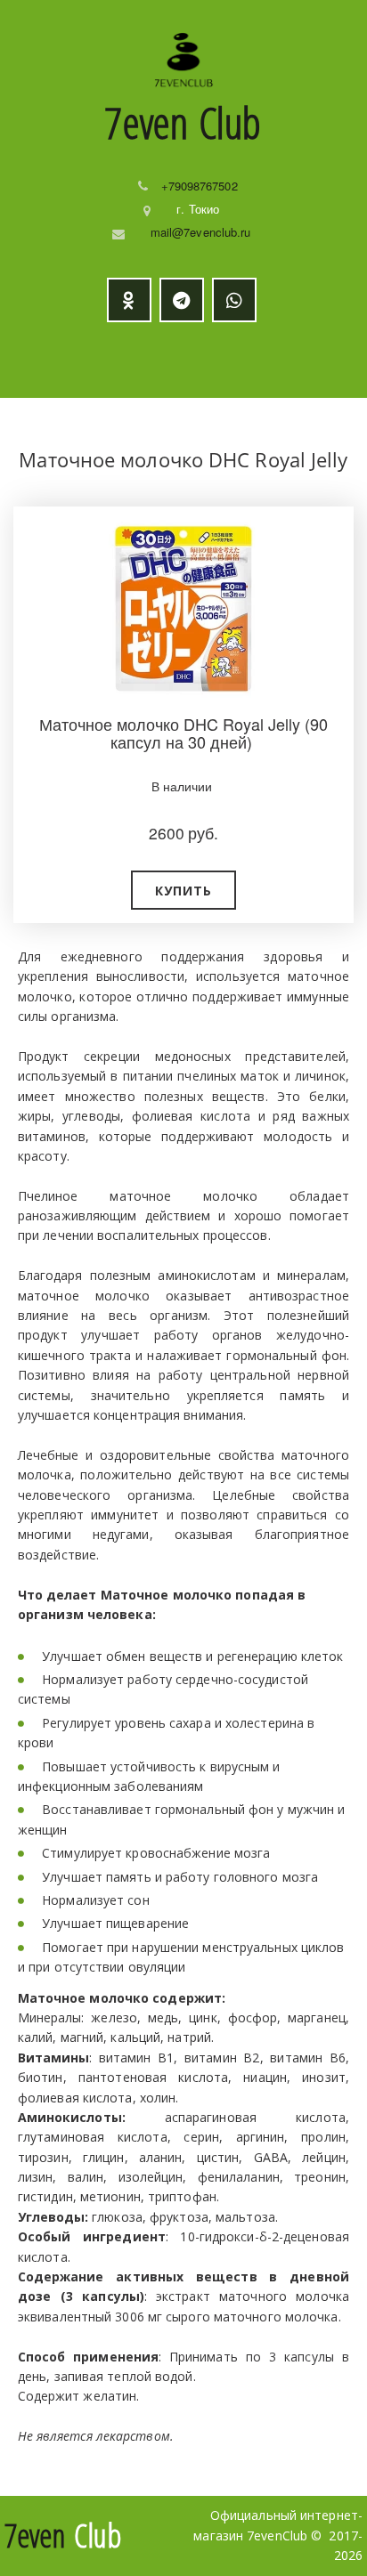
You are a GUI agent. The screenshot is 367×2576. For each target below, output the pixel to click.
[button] (183, 890)
